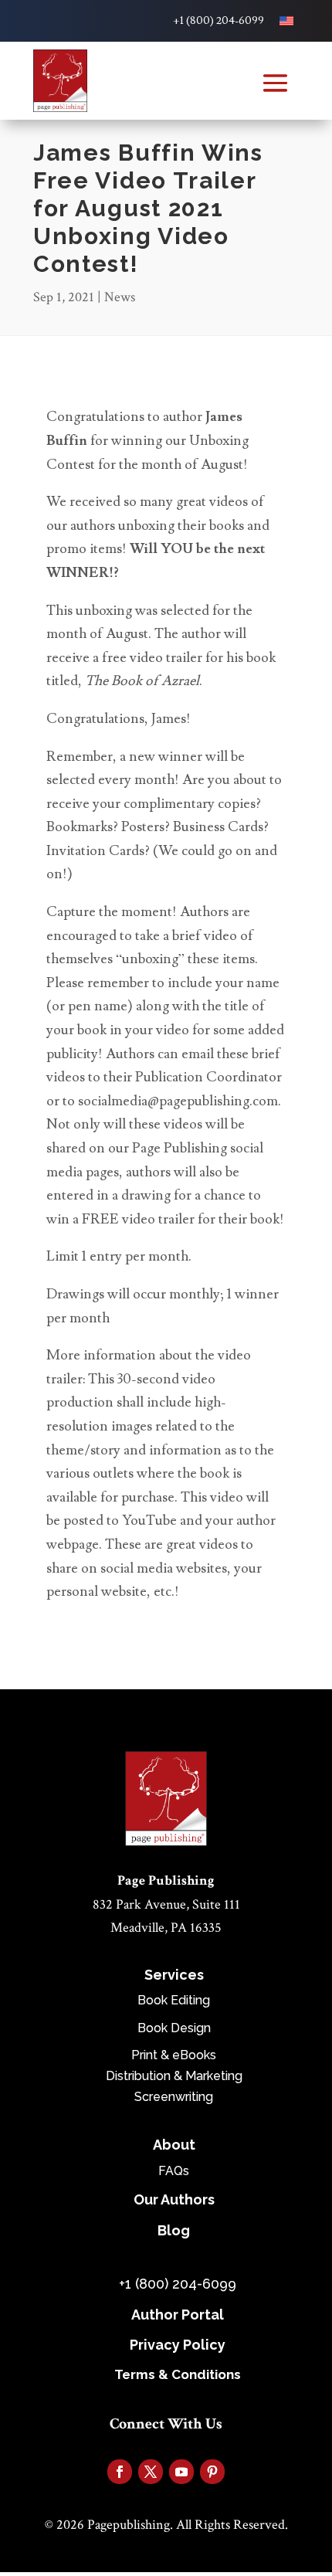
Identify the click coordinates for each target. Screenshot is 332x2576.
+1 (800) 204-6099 (219, 21)
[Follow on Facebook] (120, 2472)
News (120, 297)
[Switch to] (286, 21)
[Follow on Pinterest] (212, 2472)
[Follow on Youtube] (181, 2472)
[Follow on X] (151, 2472)
